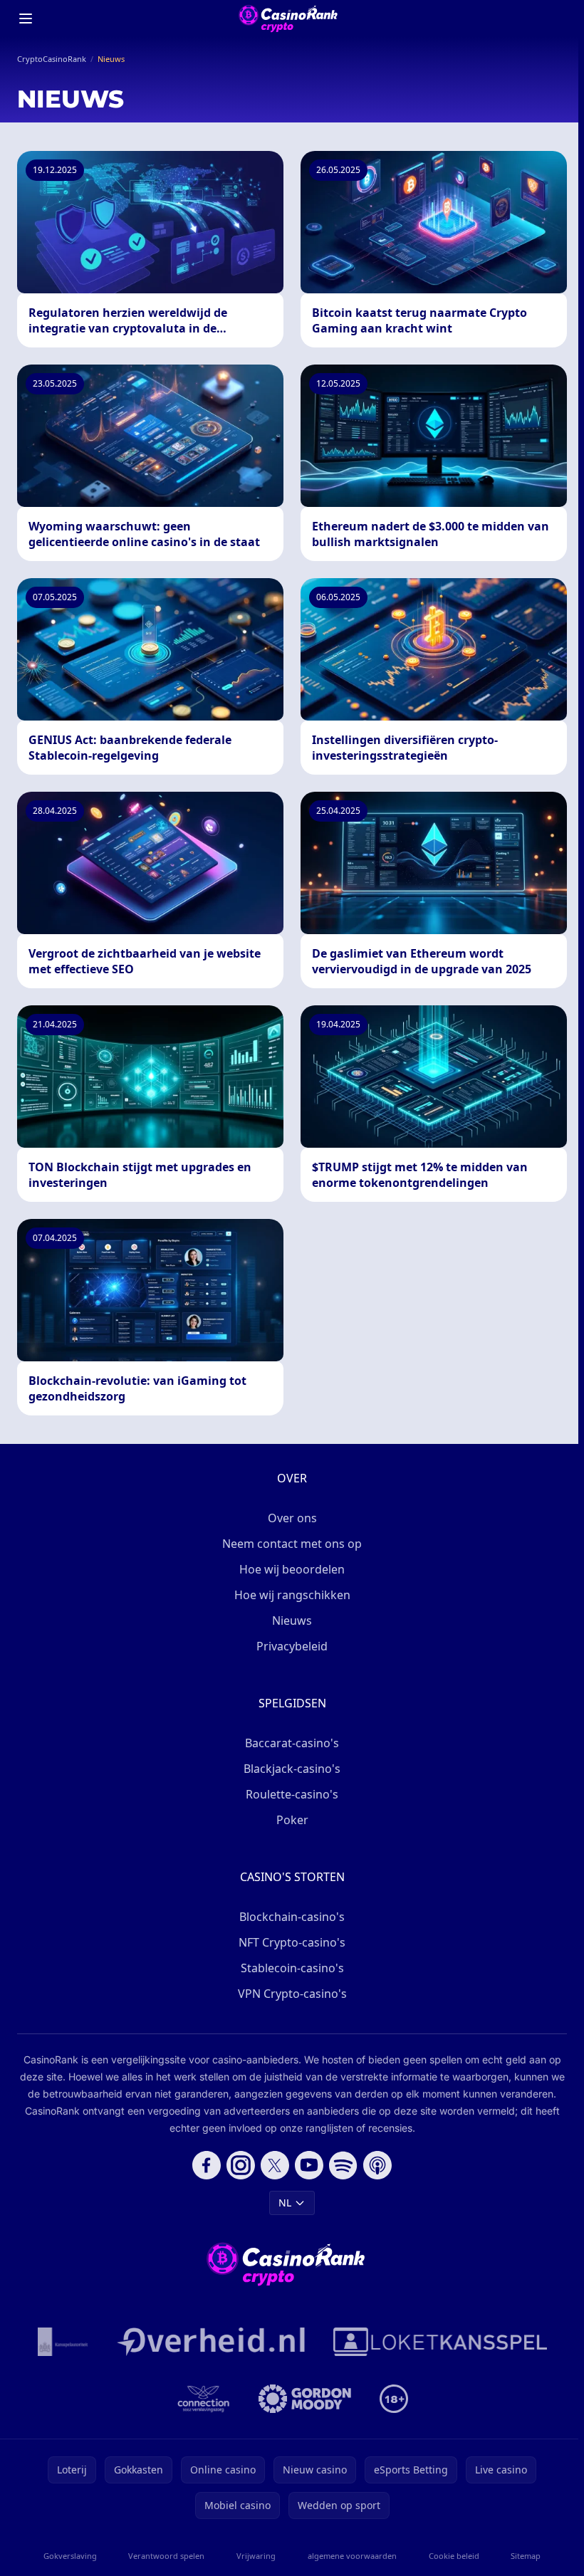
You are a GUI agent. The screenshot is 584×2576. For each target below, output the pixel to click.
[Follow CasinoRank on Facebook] (207, 2165)
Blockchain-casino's (292, 1917)
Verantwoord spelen (166, 2556)
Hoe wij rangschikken (292, 1595)
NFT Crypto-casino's (292, 1942)
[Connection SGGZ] (203, 2399)
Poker (292, 1820)
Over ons (292, 1518)
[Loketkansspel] (440, 2342)
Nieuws (292, 1621)
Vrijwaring (256, 2556)
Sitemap (526, 2556)
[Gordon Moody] (305, 2399)
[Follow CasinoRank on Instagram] (241, 2165)
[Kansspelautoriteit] (63, 2342)
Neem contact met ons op (292, 1544)
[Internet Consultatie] (211, 2342)
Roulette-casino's (292, 1794)
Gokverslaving (70, 2556)
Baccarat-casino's (292, 1743)
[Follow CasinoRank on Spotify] (343, 2165)
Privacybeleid (292, 1646)
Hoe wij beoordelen (292, 1569)
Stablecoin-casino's (292, 1968)
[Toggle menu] (26, 19)
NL (285, 2203)
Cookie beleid (454, 2556)
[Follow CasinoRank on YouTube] (309, 2165)
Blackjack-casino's (292, 1769)
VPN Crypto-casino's (292, 1994)
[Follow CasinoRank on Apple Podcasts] (377, 2165)
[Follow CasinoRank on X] (275, 2165)
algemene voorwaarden (352, 2556)
